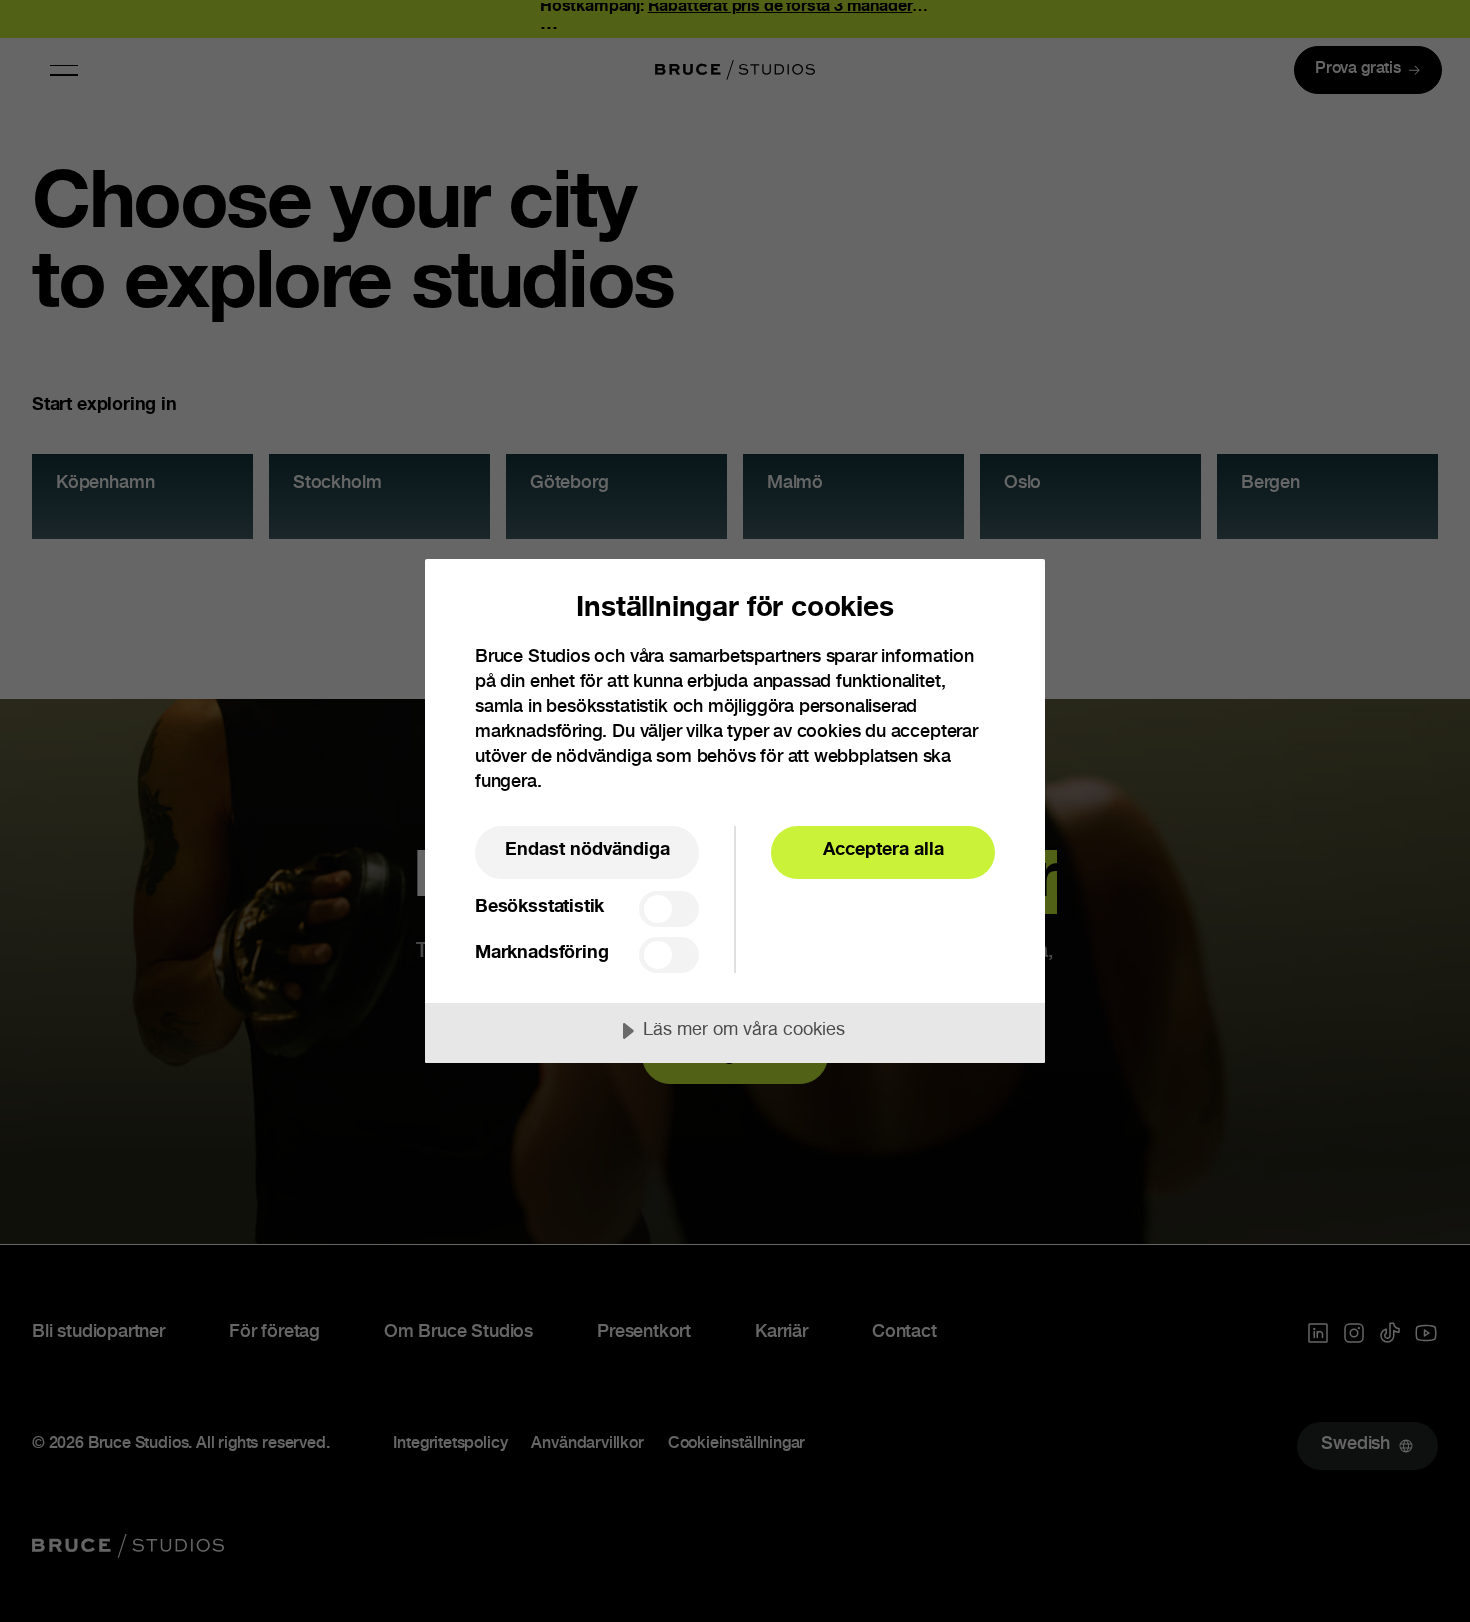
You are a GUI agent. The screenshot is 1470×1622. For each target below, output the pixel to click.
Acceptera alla (883, 851)
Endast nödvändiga (587, 851)
